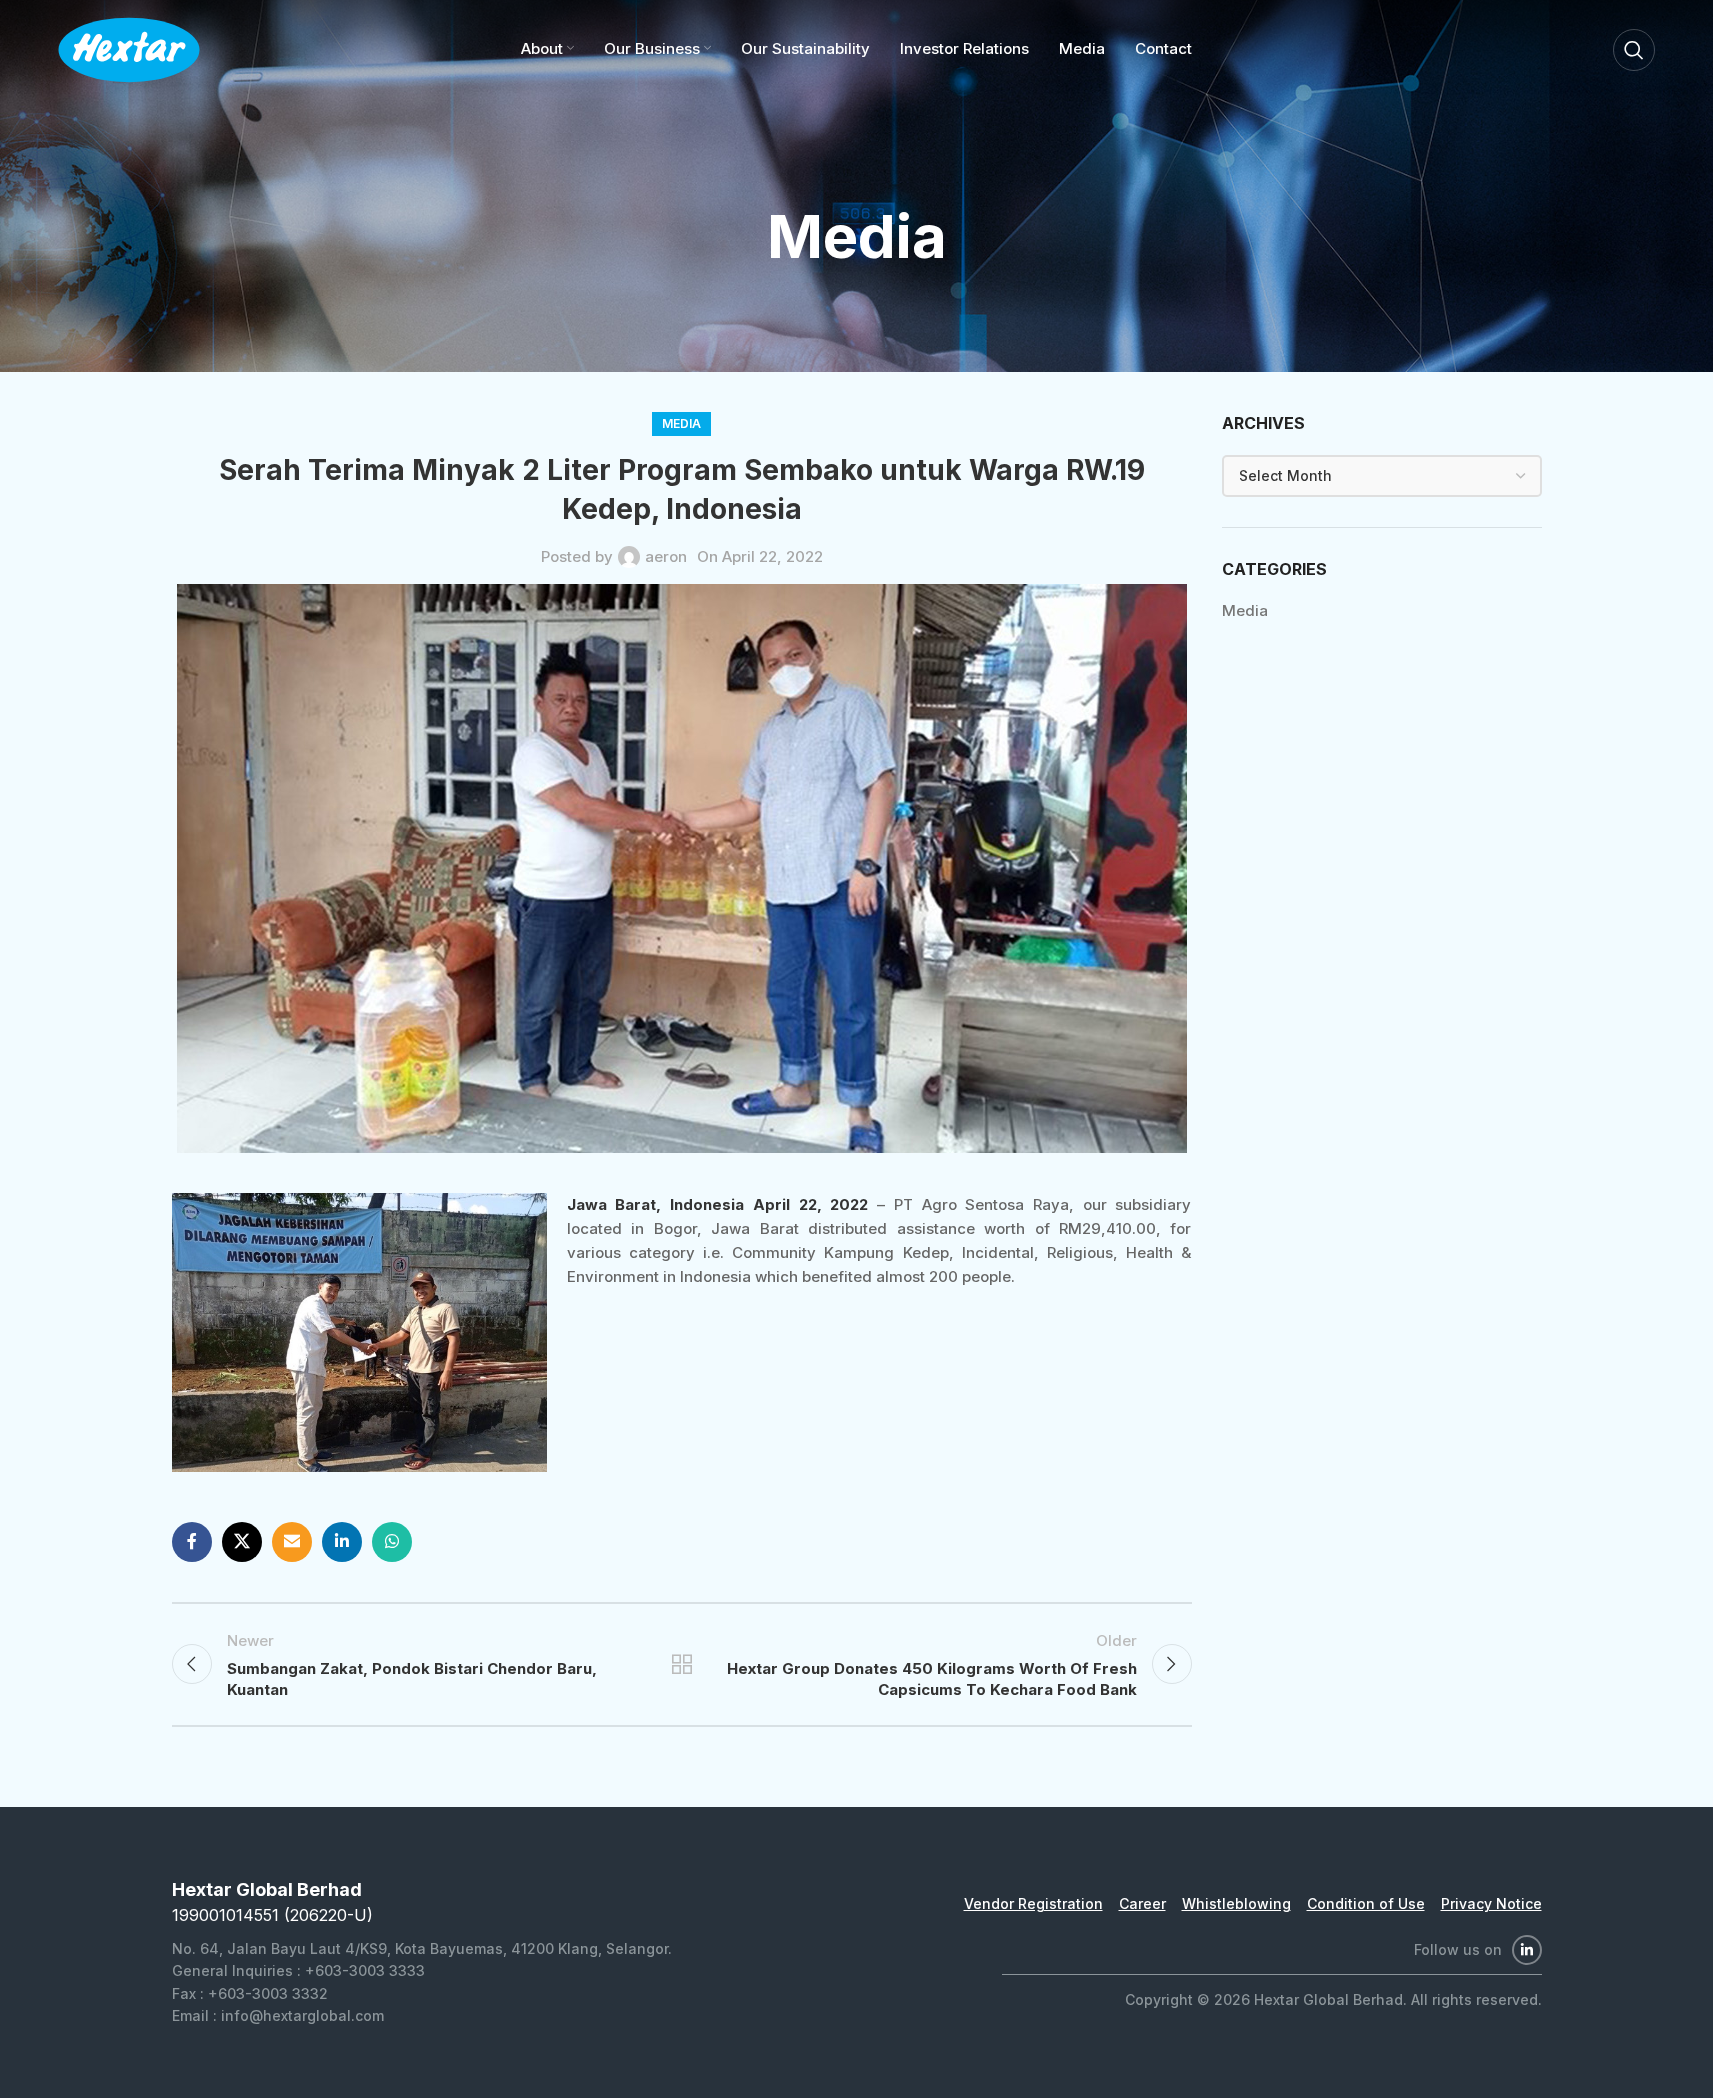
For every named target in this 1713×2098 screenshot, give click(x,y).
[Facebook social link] (192, 1542)
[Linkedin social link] (342, 1542)
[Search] (1634, 50)
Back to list (681, 1664)
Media (681, 423)
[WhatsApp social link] (392, 1542)
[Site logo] (129, 48)
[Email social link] (292, 1542)
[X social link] (242, 1542)
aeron (666, 556)
